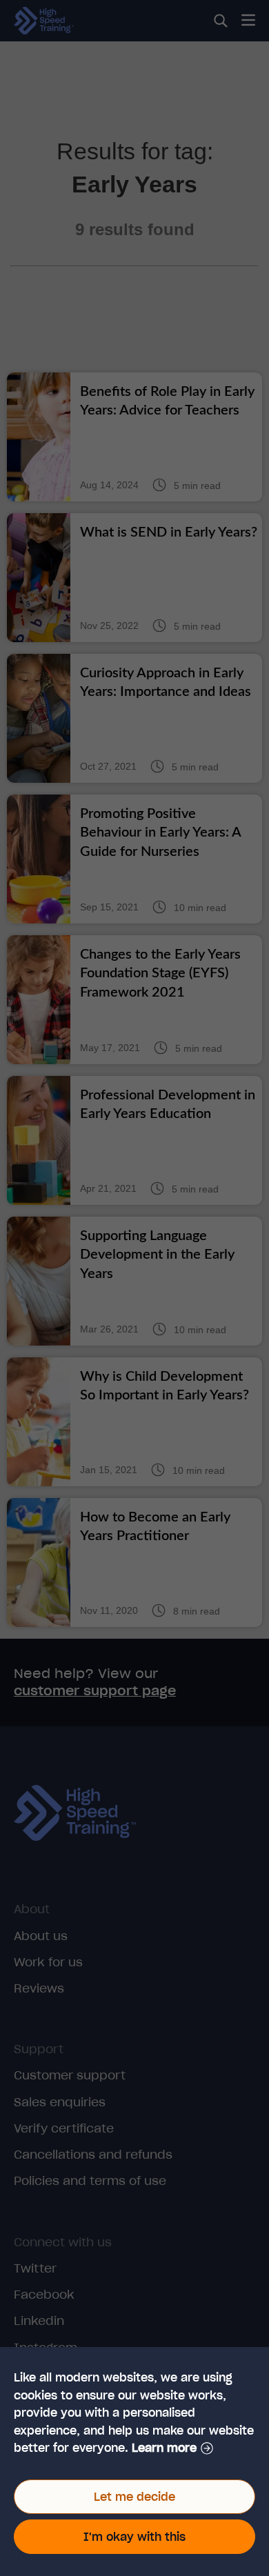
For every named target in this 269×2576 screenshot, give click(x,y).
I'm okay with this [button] (134, 2537)
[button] (172, 2448)
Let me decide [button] (134, 2497)
